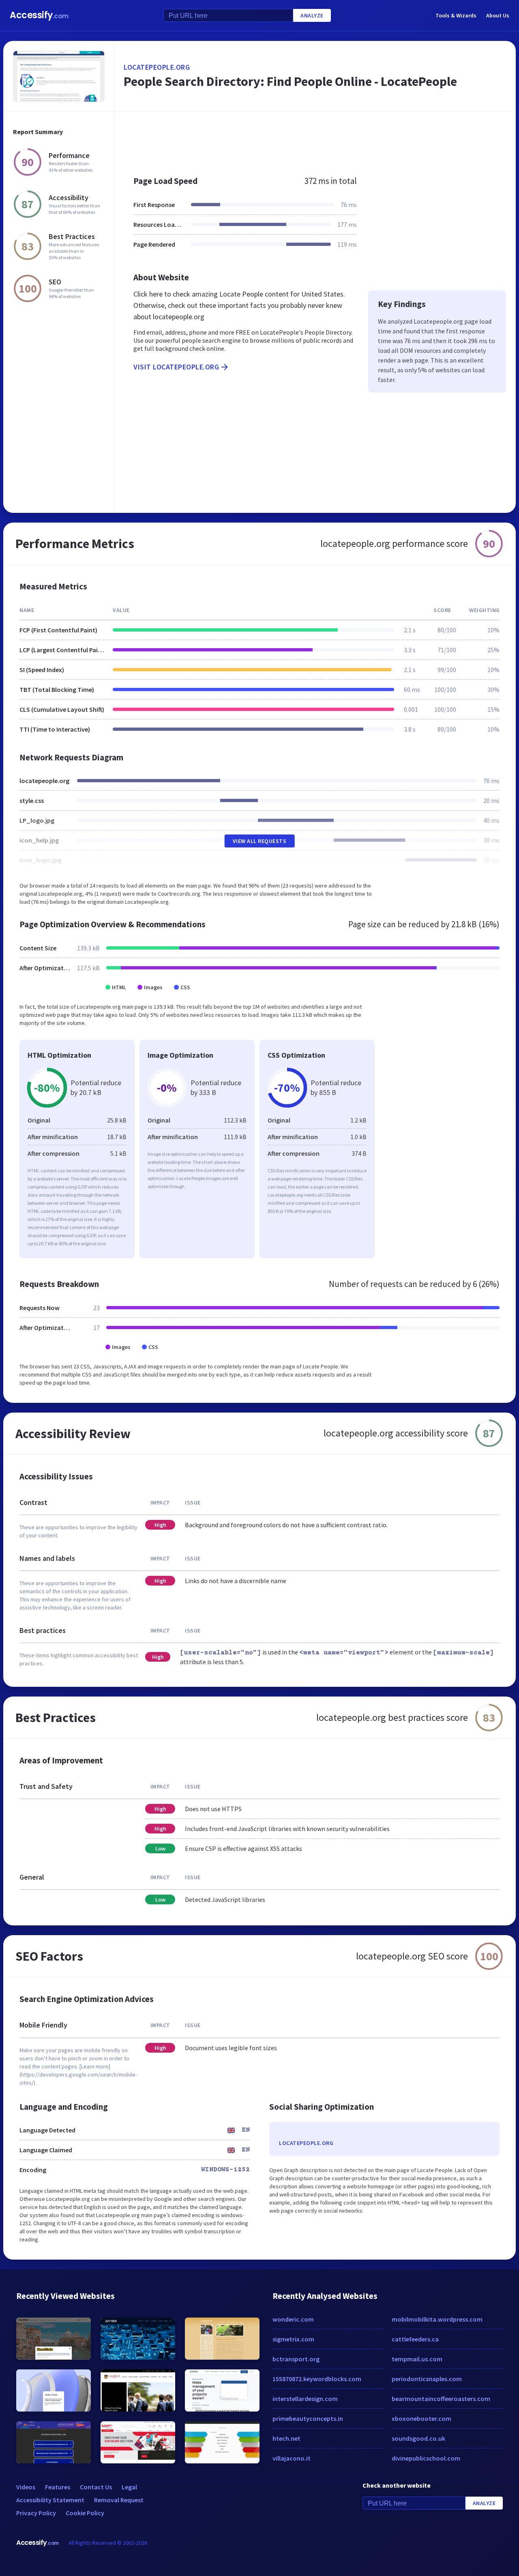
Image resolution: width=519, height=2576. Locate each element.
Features (58, 2487)
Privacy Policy (36, 2513)
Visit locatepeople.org (176, 367)
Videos (26, 2487)
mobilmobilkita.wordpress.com (437, 2319)
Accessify (39, 15)
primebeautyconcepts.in (308, 2418)
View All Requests (260, 841)
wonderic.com (293, 2319)
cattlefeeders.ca (415, 2339)
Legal (129, 2487)
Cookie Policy (85, 2513)
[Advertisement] (315, 139)
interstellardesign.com (305, 2399)
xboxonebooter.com (421, 2418)
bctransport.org (296, 2359)
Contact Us (96, 2487)
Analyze (312, 15)
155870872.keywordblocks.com (317, 2379)
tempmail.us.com (417, 2359)
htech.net (286, 2438)
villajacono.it (292, 2458)
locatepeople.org (157, 67)
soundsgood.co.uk (418, 2438)
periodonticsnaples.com (427, 2379)
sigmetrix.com (293, 2339)
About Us (498, 15)
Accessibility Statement (50, 2500)
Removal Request (119, 2500)
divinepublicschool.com (426, 2458)
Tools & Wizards (456, 15)
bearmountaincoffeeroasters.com (441, 2399)
